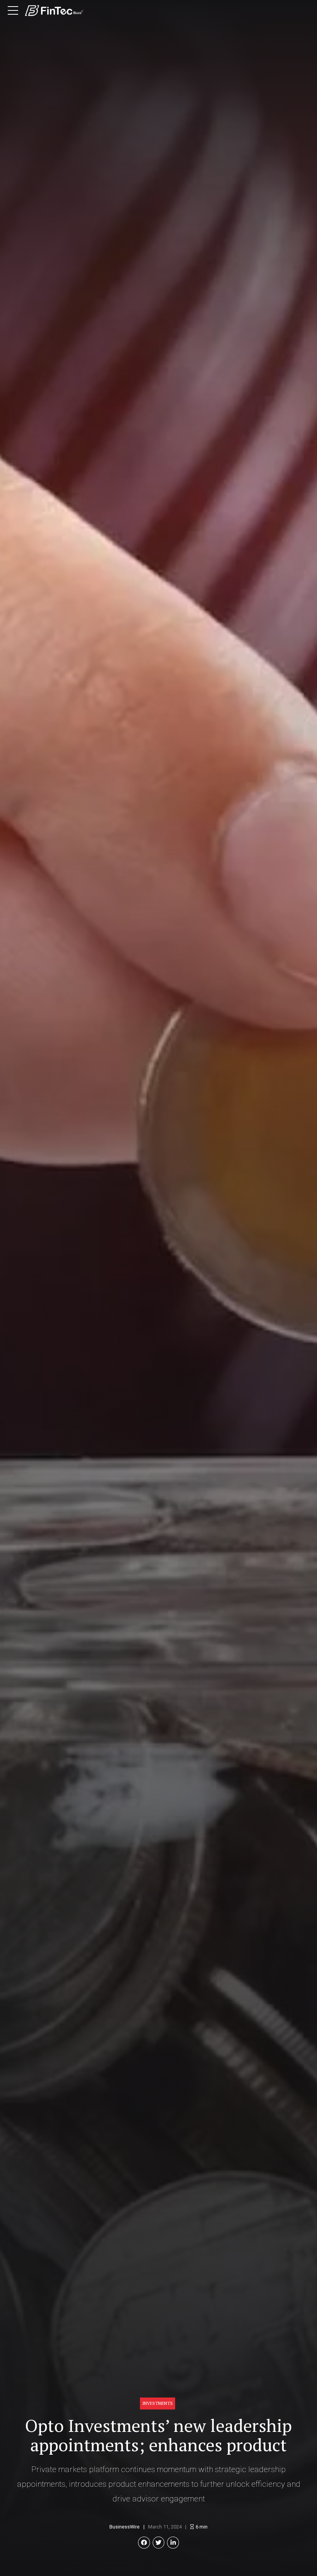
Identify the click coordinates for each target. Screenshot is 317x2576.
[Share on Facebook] (144, 2543)
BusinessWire (124, 2527)
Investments (158, 2403)
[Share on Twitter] (159, 2543)
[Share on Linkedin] (173, 2543)
